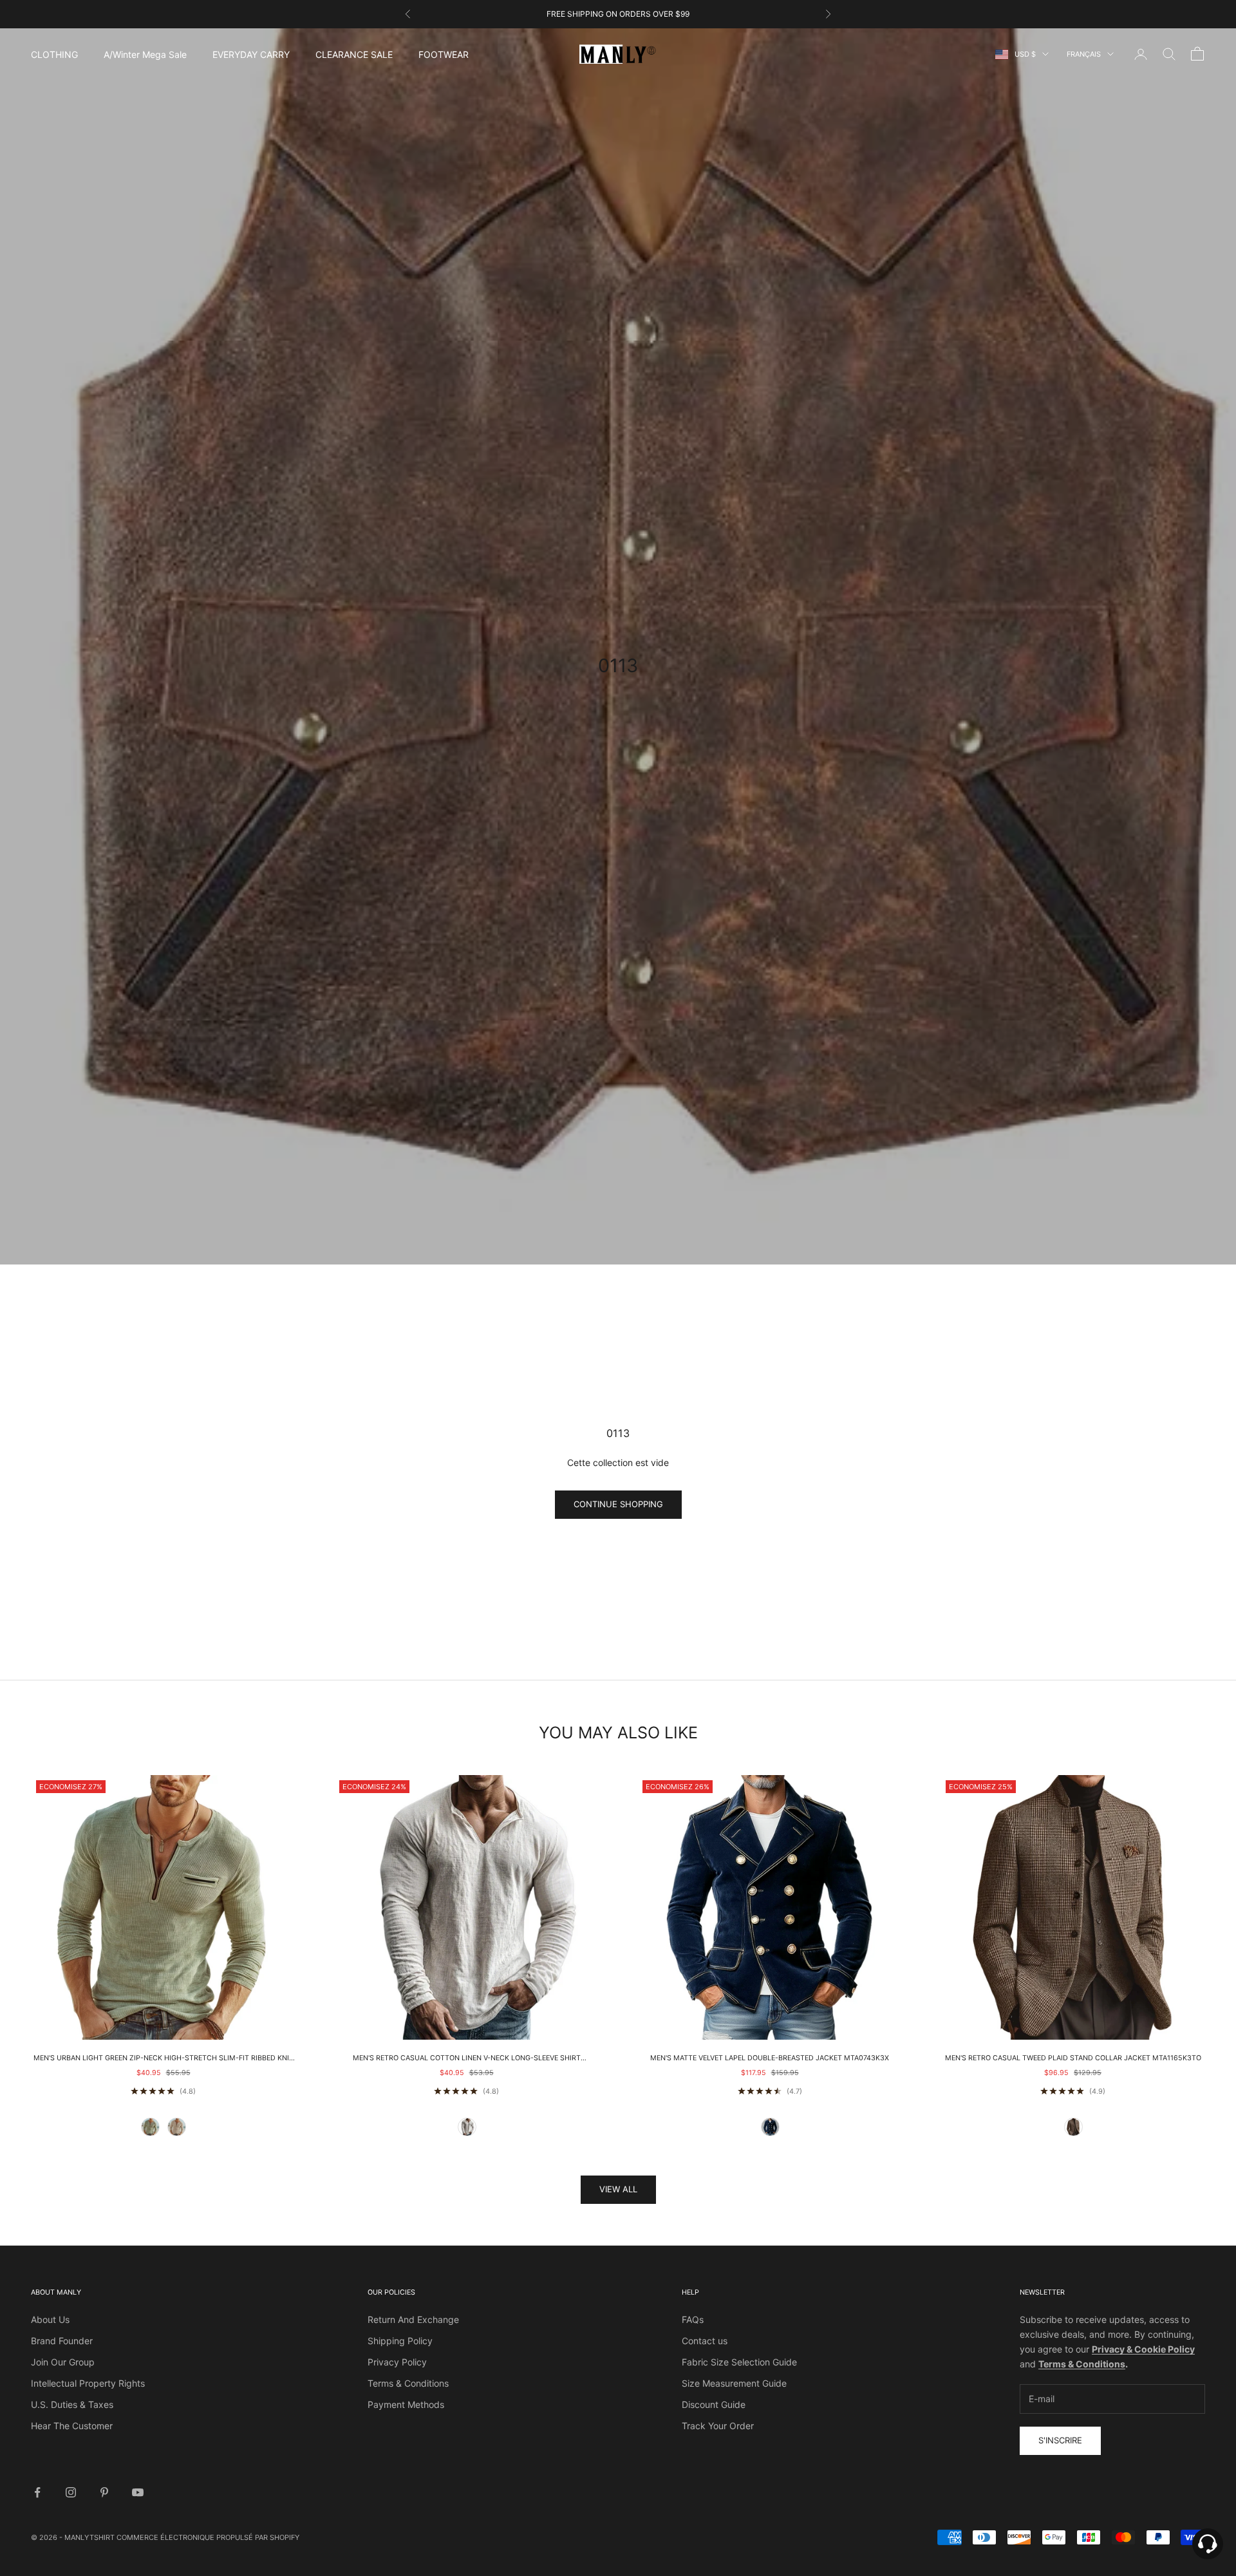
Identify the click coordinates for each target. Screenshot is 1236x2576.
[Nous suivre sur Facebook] (37, 2492)
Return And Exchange (413, 2319)
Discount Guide (714, 2404)
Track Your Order (718, 2426)
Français (1084, 54)
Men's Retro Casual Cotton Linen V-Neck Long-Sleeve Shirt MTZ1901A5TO (467, 2059)
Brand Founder (62, 2341)
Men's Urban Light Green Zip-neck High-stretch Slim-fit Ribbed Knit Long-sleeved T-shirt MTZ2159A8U (164, 2059)
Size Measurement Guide (734, 2383)
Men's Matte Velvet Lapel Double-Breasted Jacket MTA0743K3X (770, 2058)
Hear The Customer (72, 2426)
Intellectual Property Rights (88, 2383)
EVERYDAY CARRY (251, 54)
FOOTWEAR (444, 54)
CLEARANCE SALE (354, 54)
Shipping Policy (400, 2341)
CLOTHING (54, 54)
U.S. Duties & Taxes (72, 2404)
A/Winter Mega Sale (145, 54)
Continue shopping (618, 1504)
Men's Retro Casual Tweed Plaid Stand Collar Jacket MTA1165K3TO (1073, 2058)
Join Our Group (63, 2362)
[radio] (150, 2127)
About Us (50, 2319)
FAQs (693, 2319)
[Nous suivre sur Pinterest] (104, 2492)
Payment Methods (406, 2404)
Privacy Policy (397, 2362)
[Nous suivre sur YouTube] (138, 2492)
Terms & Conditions (408, 2383)
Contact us (705, 2341)
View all (618, 2189)
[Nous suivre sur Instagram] (71, 2492)
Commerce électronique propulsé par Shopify (208, 2537)
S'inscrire (1060, 2440)
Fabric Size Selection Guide (739, 2362)
